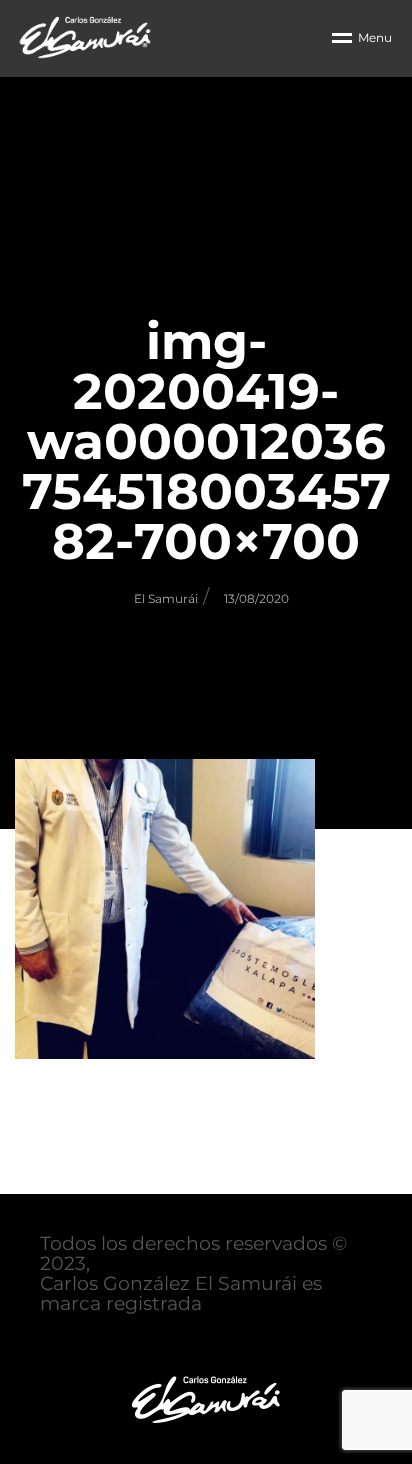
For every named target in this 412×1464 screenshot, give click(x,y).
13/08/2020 (256, 598)
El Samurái (166, 598)
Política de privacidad (142, 1344)
